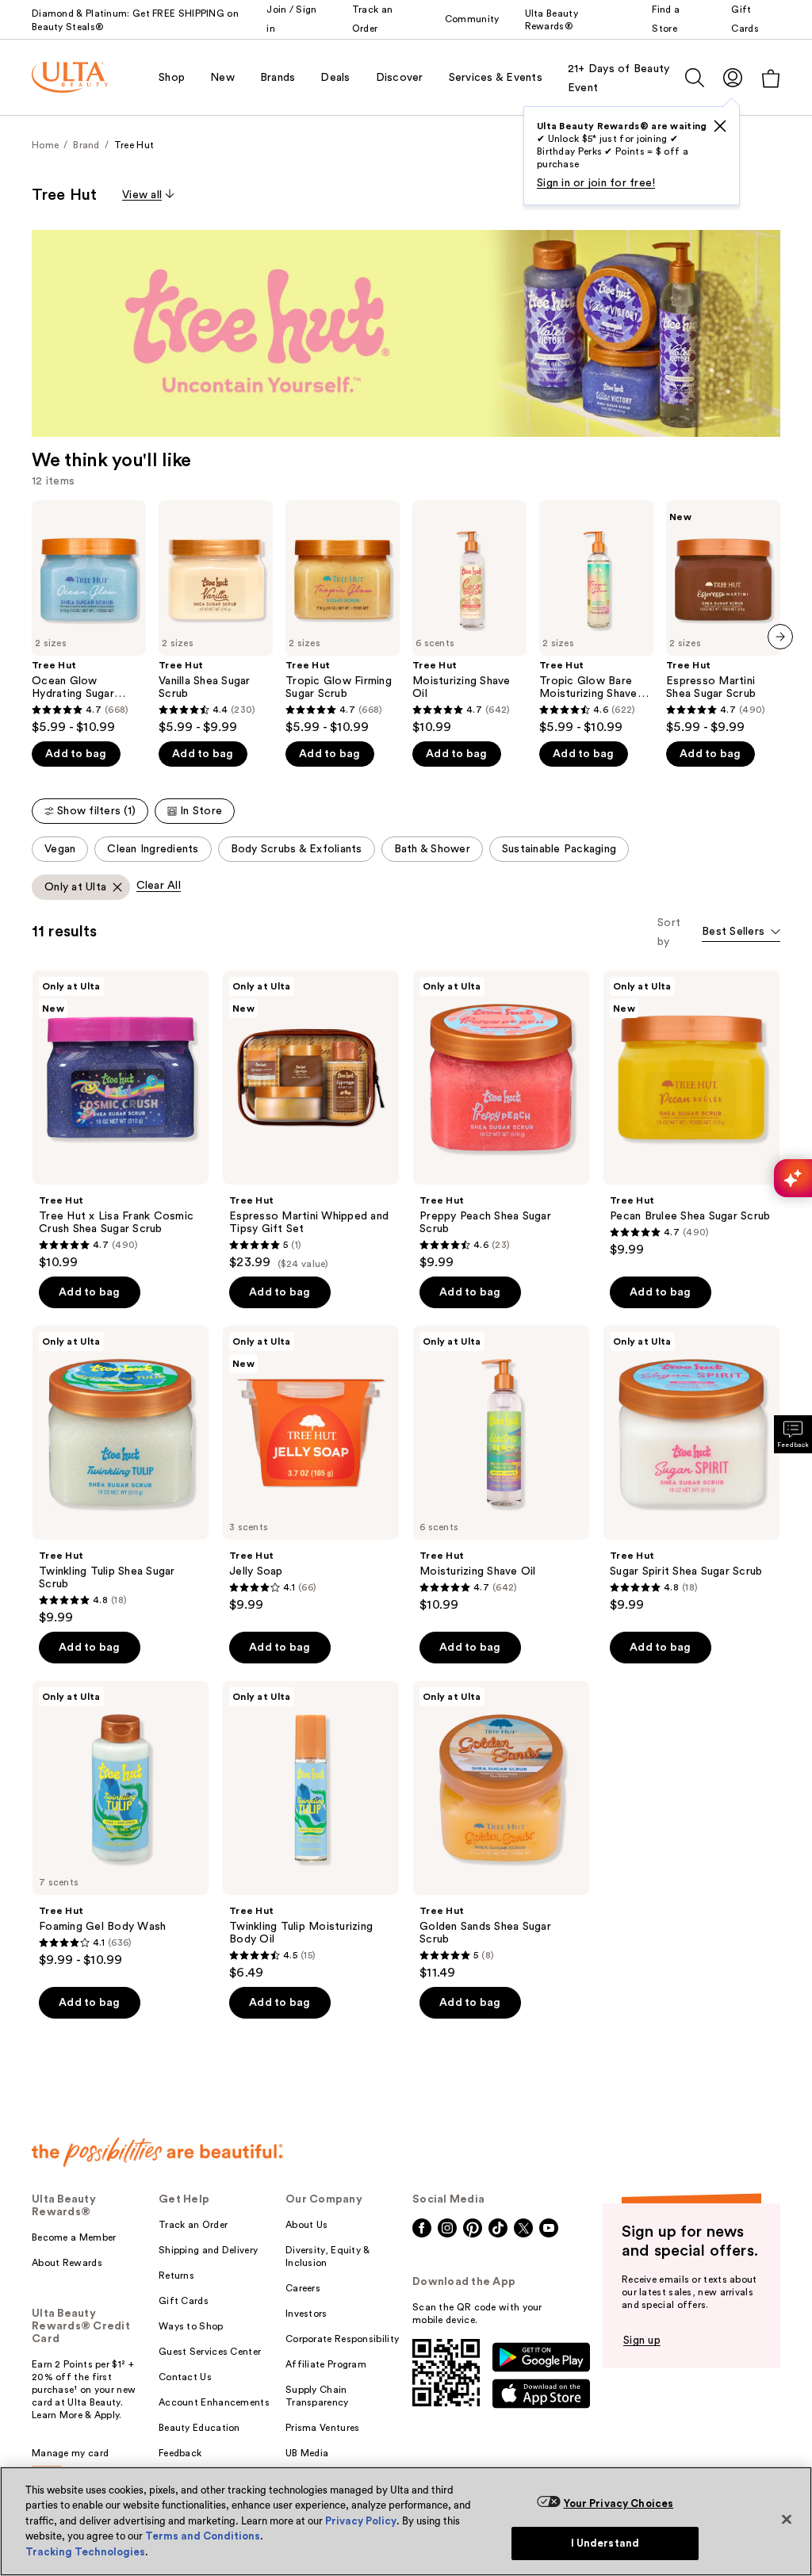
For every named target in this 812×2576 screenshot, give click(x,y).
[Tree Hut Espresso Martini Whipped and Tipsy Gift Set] (311, 1120)
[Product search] (695, 78)
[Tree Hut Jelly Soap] (311, 1469)
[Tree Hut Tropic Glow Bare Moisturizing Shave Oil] (596, 618)
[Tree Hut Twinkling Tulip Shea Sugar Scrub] (121, 1476)
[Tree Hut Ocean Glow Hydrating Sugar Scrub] (89, 618)
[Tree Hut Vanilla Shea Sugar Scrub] (216, 618)
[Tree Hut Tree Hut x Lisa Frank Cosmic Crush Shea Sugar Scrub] (121, 1120)
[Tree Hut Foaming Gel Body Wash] (121, 1824)
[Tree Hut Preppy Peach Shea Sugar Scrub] (501, 1120)
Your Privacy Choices (619, 2503)
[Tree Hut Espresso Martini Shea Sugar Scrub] (723, 618)
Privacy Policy (361, 2521)
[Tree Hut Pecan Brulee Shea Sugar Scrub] (691, 1114)
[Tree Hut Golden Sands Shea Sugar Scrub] (501, 1831)
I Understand (605, 2543)
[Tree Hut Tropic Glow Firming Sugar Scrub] (343, 618)
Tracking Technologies (85, 2552)
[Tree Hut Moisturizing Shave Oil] (469, 618)
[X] (720, 126)
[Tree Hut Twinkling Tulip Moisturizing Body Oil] (311, 1831)
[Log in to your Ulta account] (733, 77)
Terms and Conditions (203, 2536)
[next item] (780, 637)
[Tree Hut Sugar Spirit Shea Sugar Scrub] (691, 1469)
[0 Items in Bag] (771, 78)
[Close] (787, 2519)
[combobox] (741, 933)
